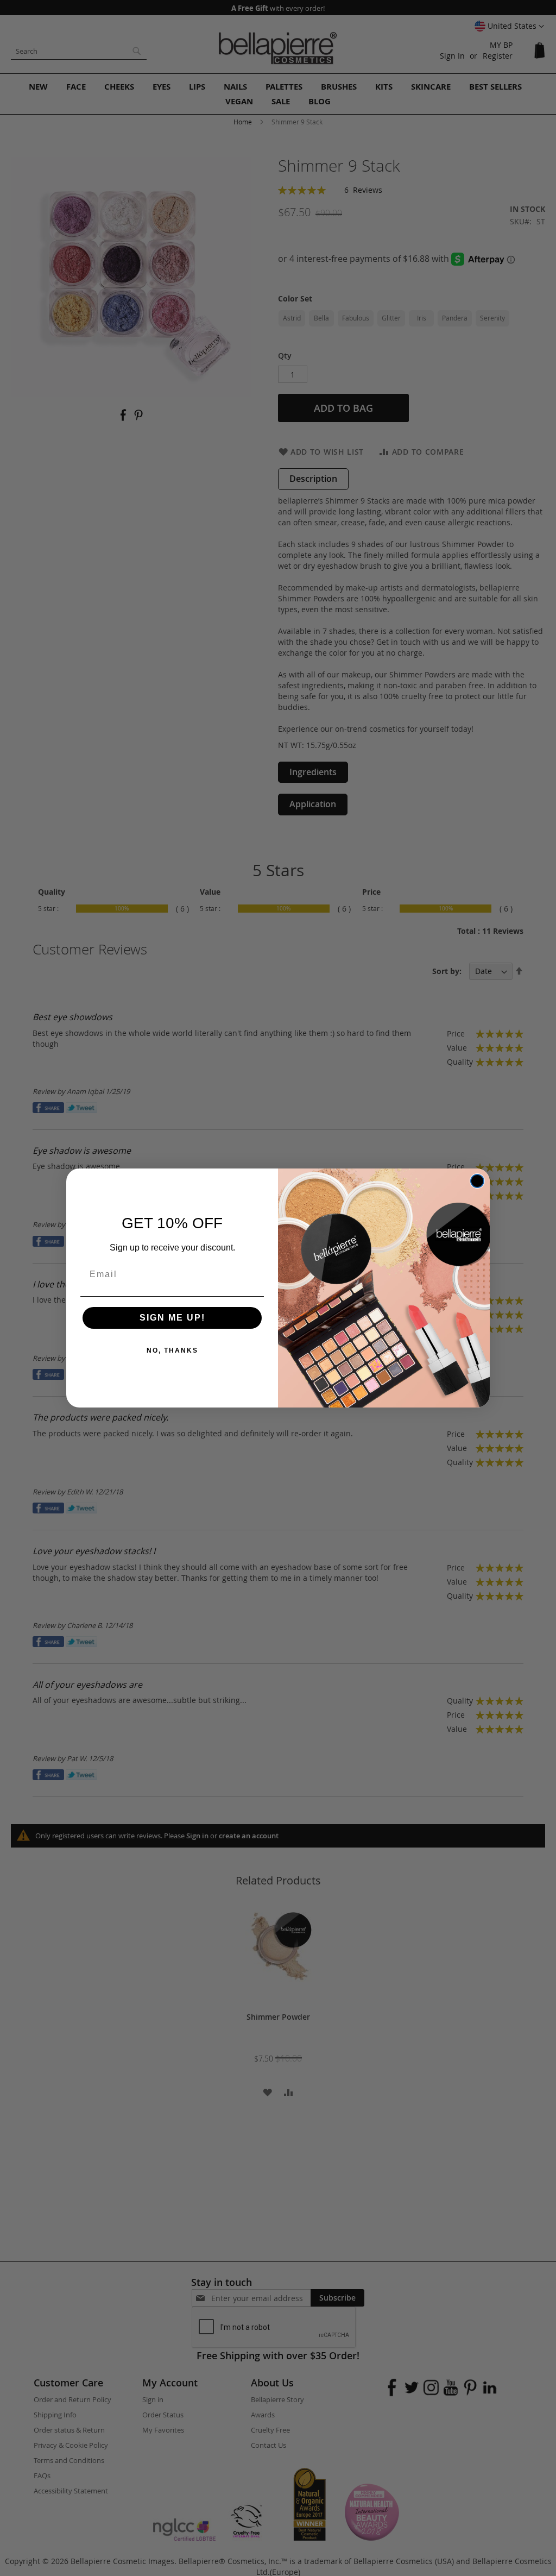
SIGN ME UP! (172, 1318)
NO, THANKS (172, 1350)
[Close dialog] (477, 1181)
